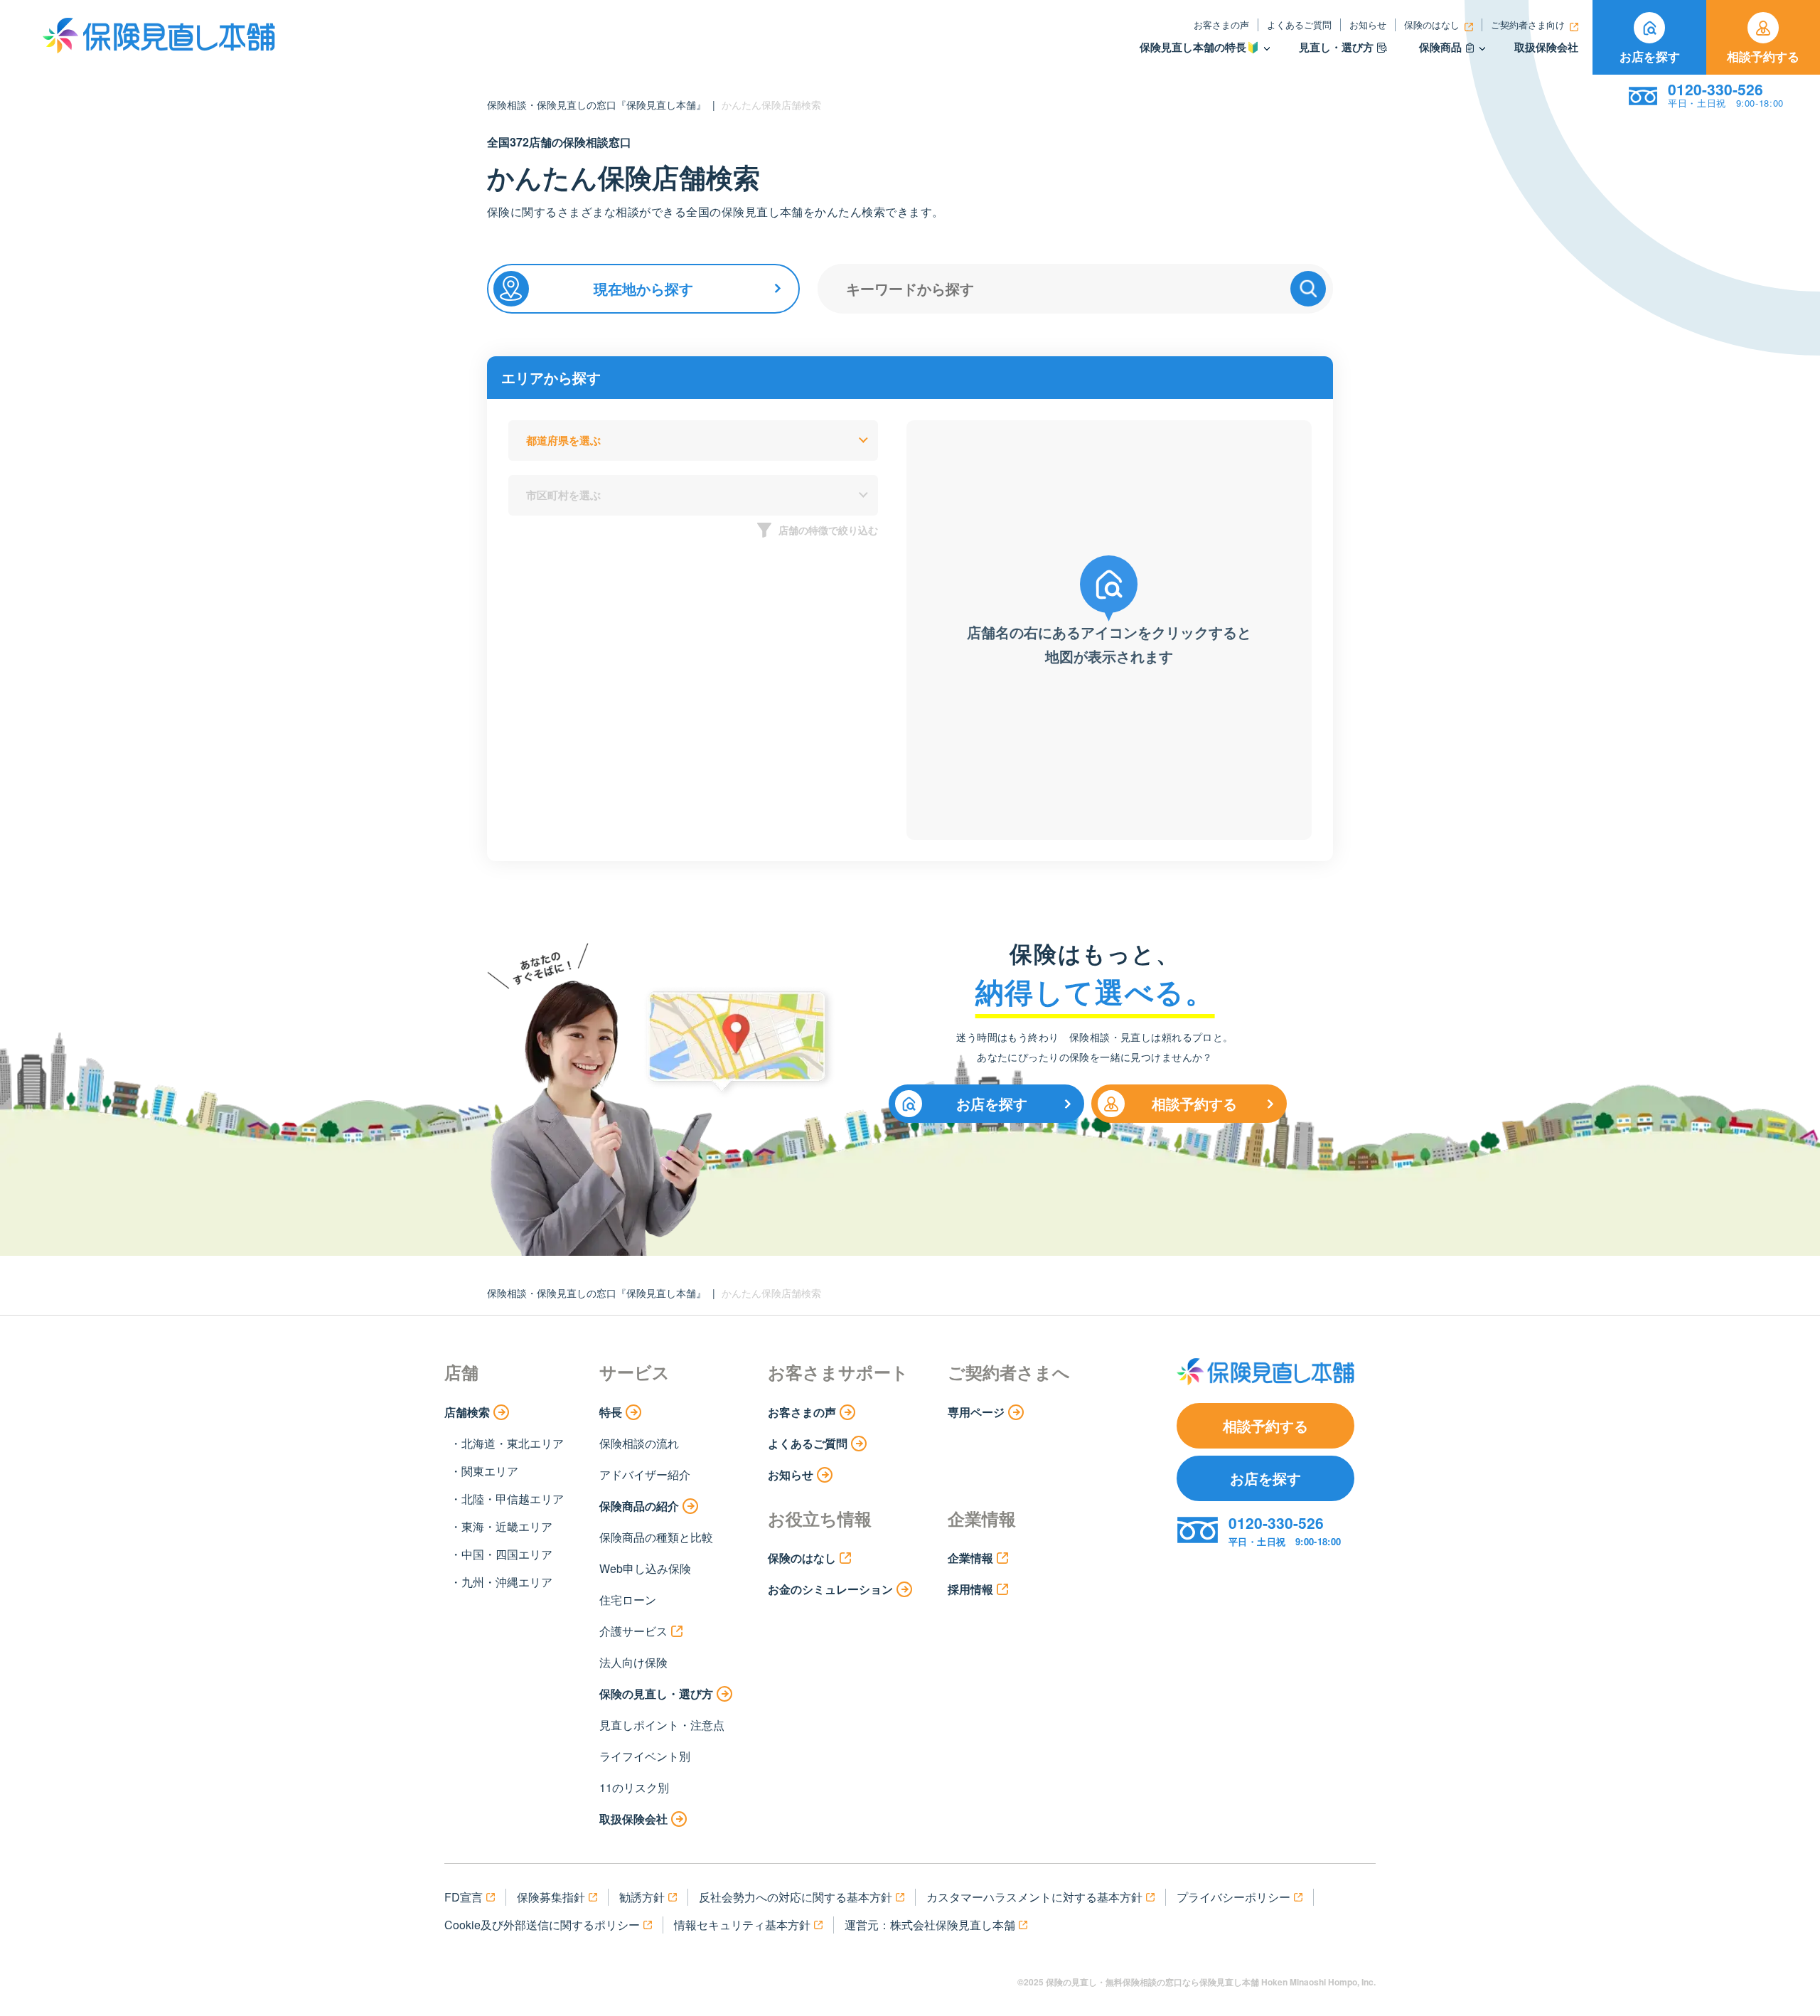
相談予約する (1763, 56)
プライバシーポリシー (1233, 1897)
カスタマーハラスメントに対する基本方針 (1034, 1897)
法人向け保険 (633, 1662)
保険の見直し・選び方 (656, 1694)
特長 (611, 1412)
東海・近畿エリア (507, 1526)
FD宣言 (464, 1897)
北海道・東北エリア (513, 1443)
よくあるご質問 (1299, 25)
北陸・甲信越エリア (513, 1499)
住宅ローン (628, 1600)
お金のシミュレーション (830, 1589)
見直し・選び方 (1336, 47)
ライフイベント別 (645, 1756)
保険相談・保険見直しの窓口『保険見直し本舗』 (596, 105)
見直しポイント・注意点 (662, 1725)
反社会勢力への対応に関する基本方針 (796, 1897)
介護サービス (633, 1631)
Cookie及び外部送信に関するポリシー (542, 1925)
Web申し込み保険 (645, 1568)
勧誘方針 (642, 1897)
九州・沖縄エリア (507, 1582)
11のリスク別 (634, 1787)
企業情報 (970, 1558)
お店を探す (1650, 56)
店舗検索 (467, 1412)
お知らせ (1368, 25)
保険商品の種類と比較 (656, 1537)
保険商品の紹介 (639, 1506)
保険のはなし (1432, 25)
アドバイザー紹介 (645, 1474)
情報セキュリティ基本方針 (742, 1925)
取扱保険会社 (1546, 47)
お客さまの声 (1221, 25)
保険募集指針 (551, 1897)
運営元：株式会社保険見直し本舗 (930, 1925)
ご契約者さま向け (1528, 25)
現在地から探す (643, 288)
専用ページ (976, 1412)
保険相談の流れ (639, 1443)
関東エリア (490, 1471)
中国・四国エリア (507, 1554)
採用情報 (970, 1589)
